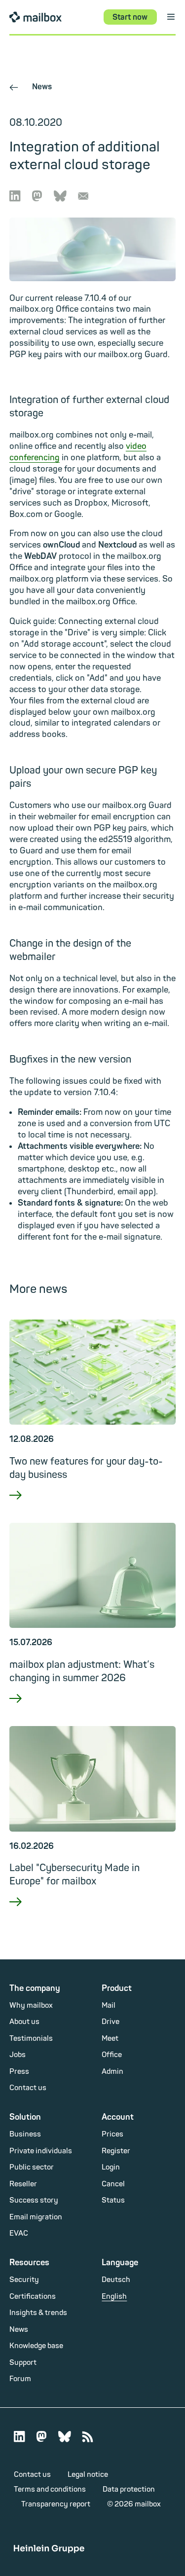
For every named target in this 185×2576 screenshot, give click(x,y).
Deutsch (116, 2280)
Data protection (129, 2489)
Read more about (92, 1508)
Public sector (32, 2167)
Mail (109, 2006)
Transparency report (56, 2504)
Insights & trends (38, 2313)
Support (23, 2363)
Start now (130, 17)
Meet (110, 2039)
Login (111, 2167)
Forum (20, 2379)
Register (116, 2151)
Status (113, 2200)
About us (24, 2022)
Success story (34, 2200)
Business (25, 2134)
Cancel (113, 2184)
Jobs (18, 2055)
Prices (112, 2134)
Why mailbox (31, 2006)
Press (19, 2072)
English (114, 2297)
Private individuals (41, 2151)
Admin (112, 2072)
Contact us (28, 2088)
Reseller (23, 2184)
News (31, 87)
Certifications (33, 2297)
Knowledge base (36, 2346)
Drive (111, 2022)
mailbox (36, 17)
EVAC (19, 2233)
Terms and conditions (50, 2489)
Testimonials (31, 2039)
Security (24, 2280)
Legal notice (88, 2475)
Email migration (36, 2217)
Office (112, 2055)
